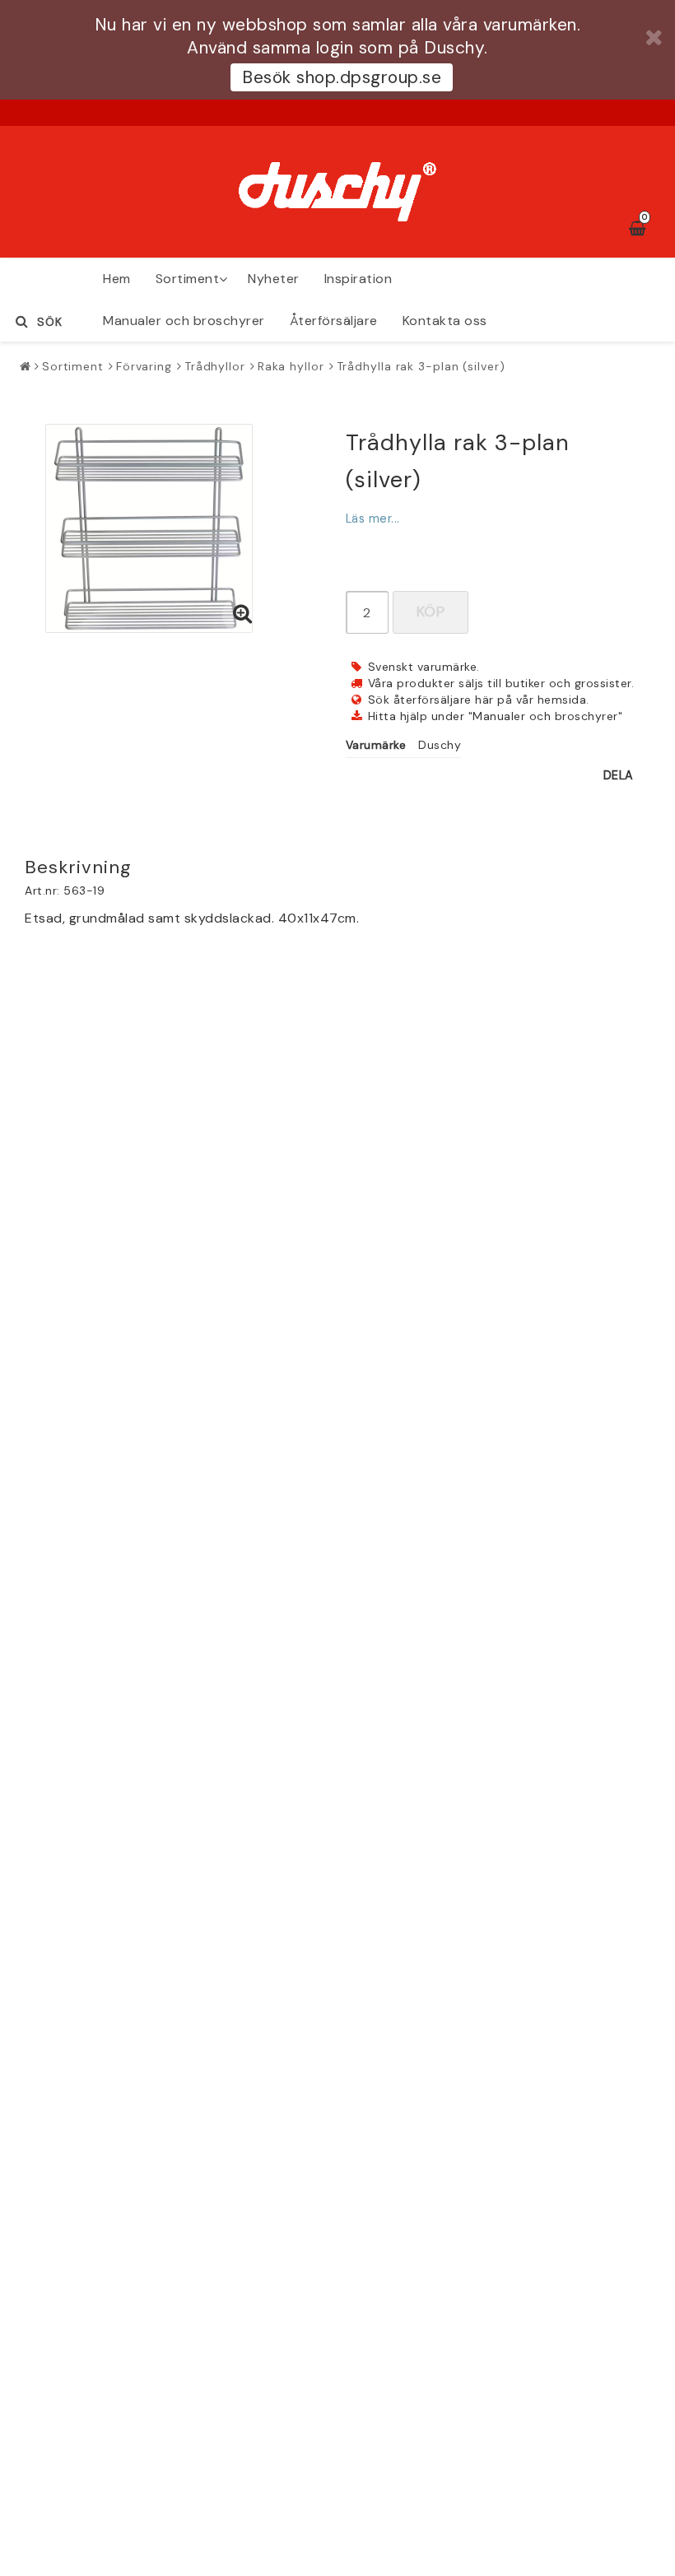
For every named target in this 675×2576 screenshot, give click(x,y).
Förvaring (144, 366)
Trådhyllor (215, 366)
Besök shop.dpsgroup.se (342, 77)
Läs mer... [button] (373, 518)
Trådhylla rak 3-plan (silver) (421, 366)
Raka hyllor (291, 366)
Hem (117, 279)
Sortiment (188, 279)
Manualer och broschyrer (184, 321)
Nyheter (274, 279)
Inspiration (358, 279)
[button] (243, 615)
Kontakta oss (445, 321)
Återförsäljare (334, 321)
